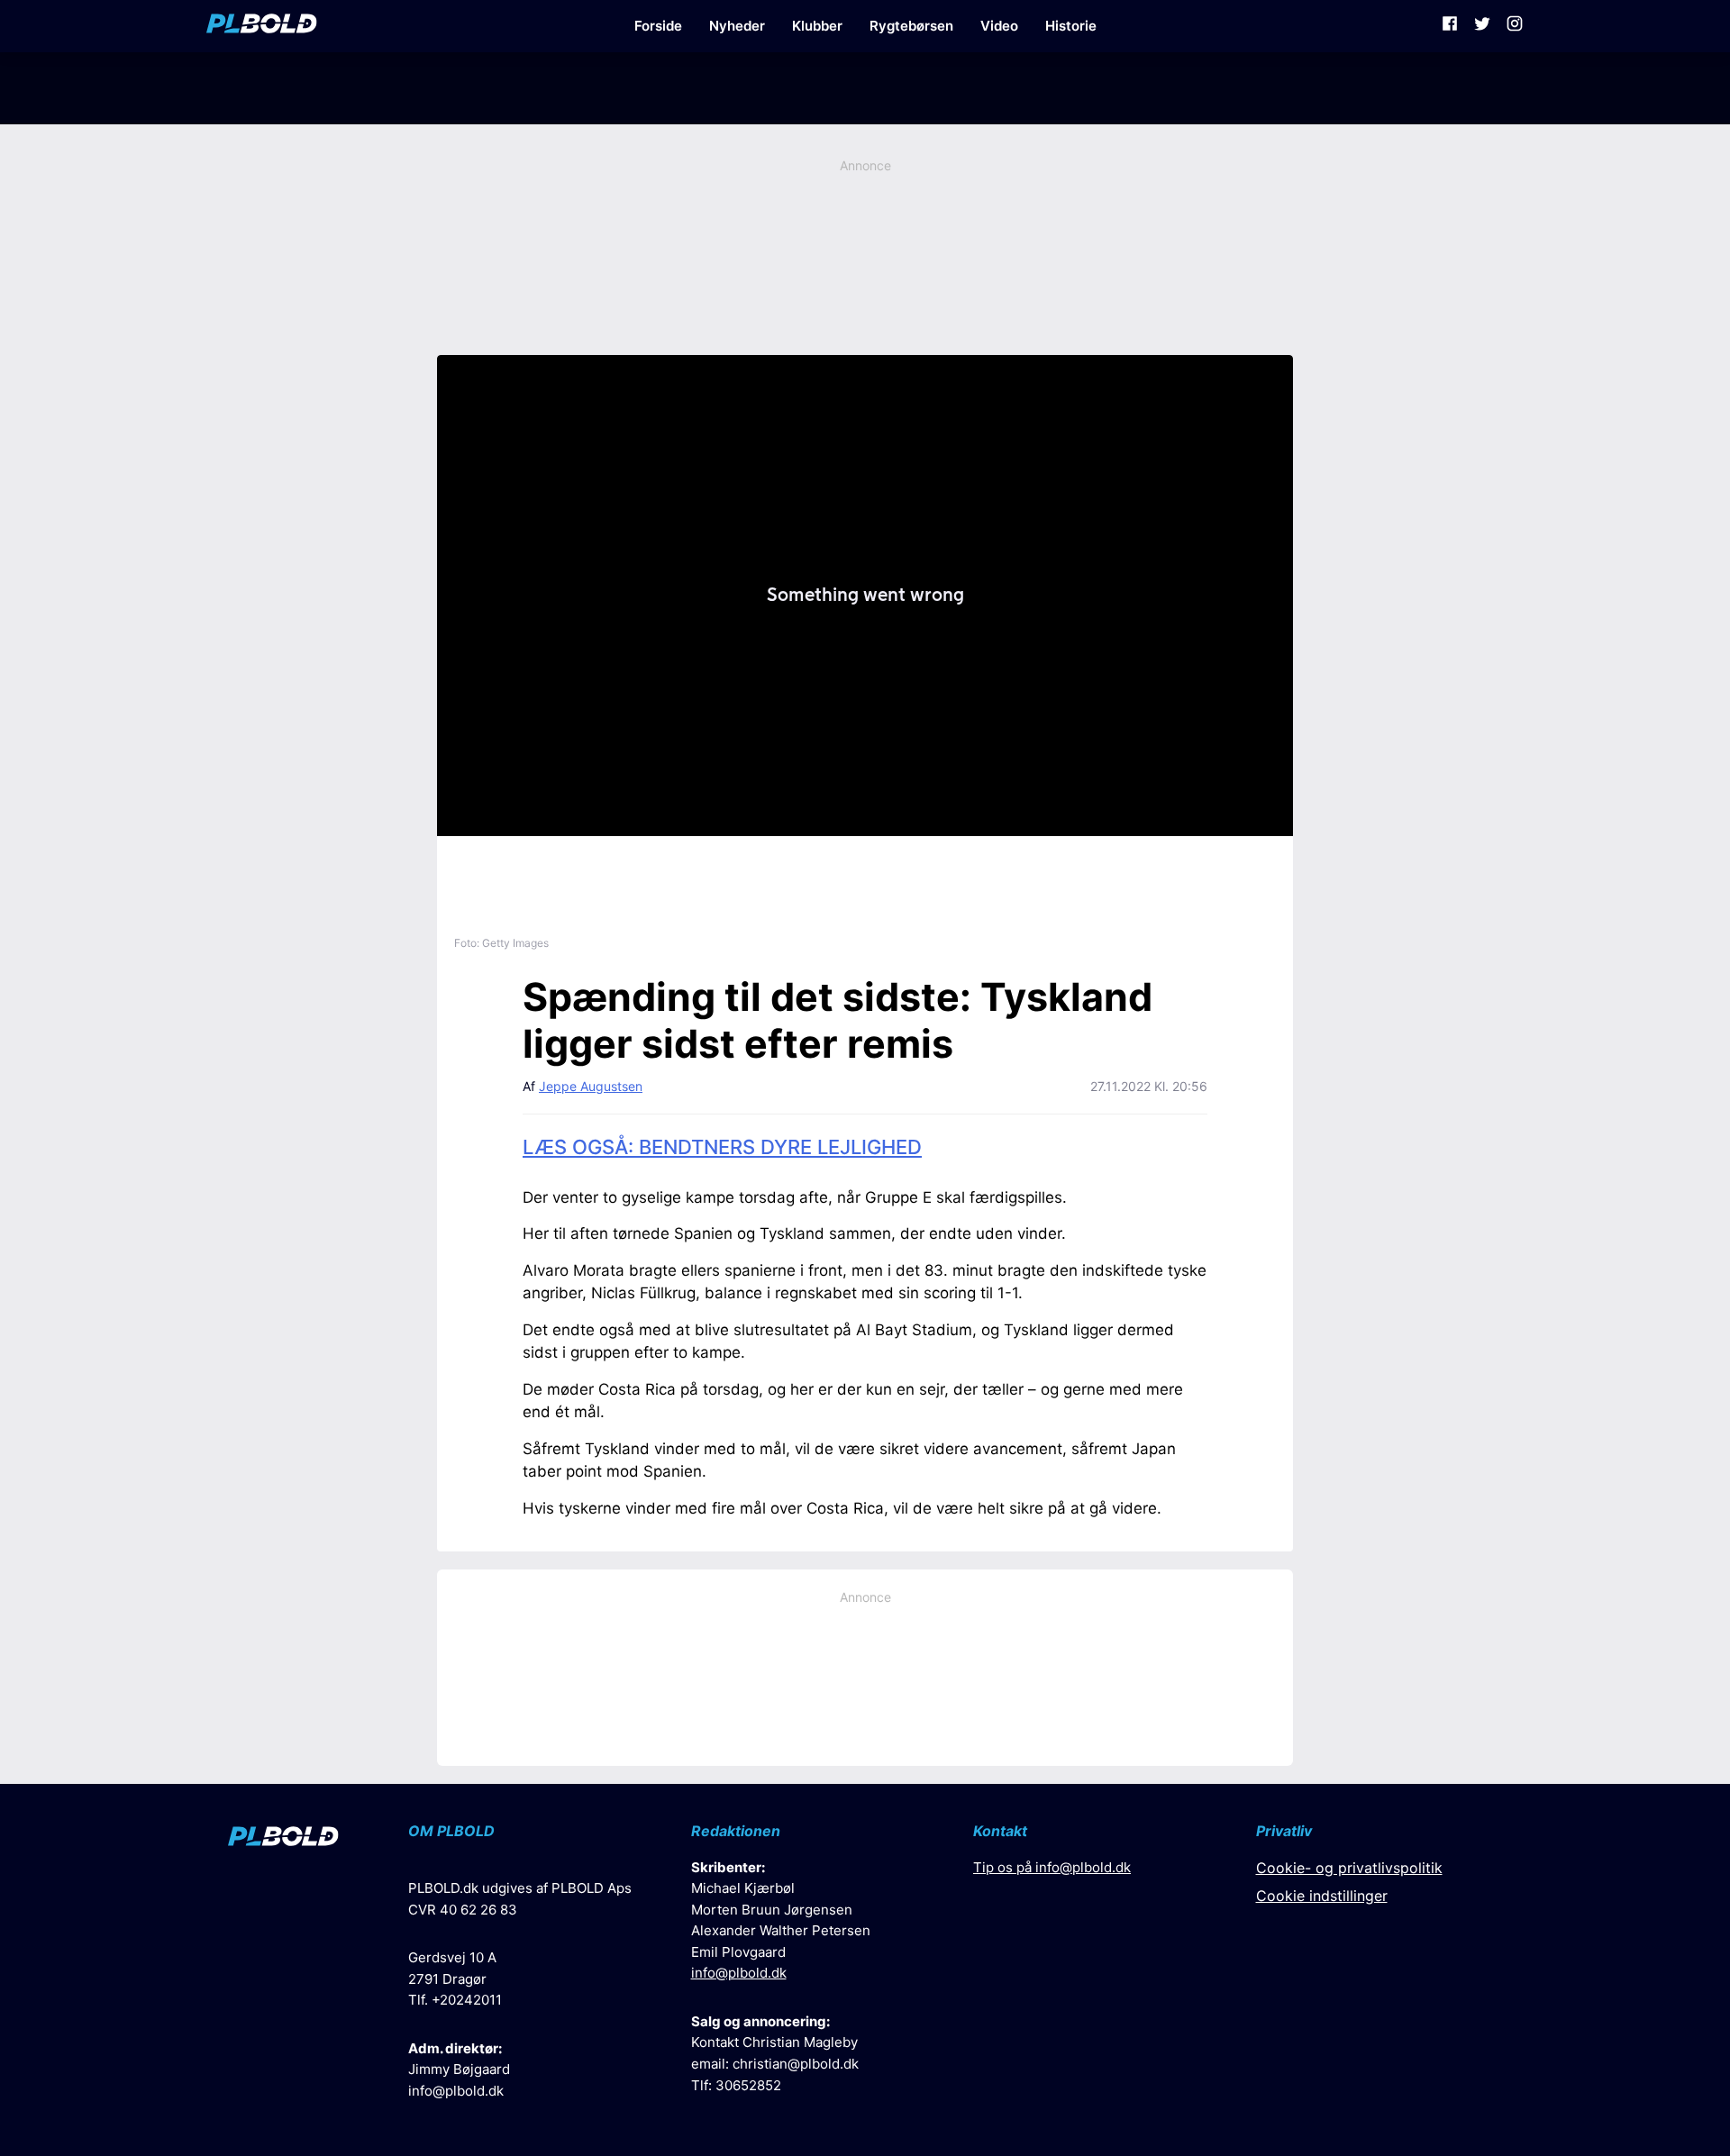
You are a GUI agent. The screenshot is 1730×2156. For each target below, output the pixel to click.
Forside (658, 26)
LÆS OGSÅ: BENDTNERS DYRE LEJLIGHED (722, 1147)
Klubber (817, 26)
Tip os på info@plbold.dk (1052, 1867)
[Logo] (262, 26)
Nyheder (737, 26)
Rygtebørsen (911, 26)
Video (999, 26)
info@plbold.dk (456, 2091)
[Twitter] (1482, 26)
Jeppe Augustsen (591, 1086)
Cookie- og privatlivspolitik (1349, 1868)
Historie (1071, 26)
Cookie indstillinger (1322, 1896)
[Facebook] (1450, 26)
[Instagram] (1515, 26)
